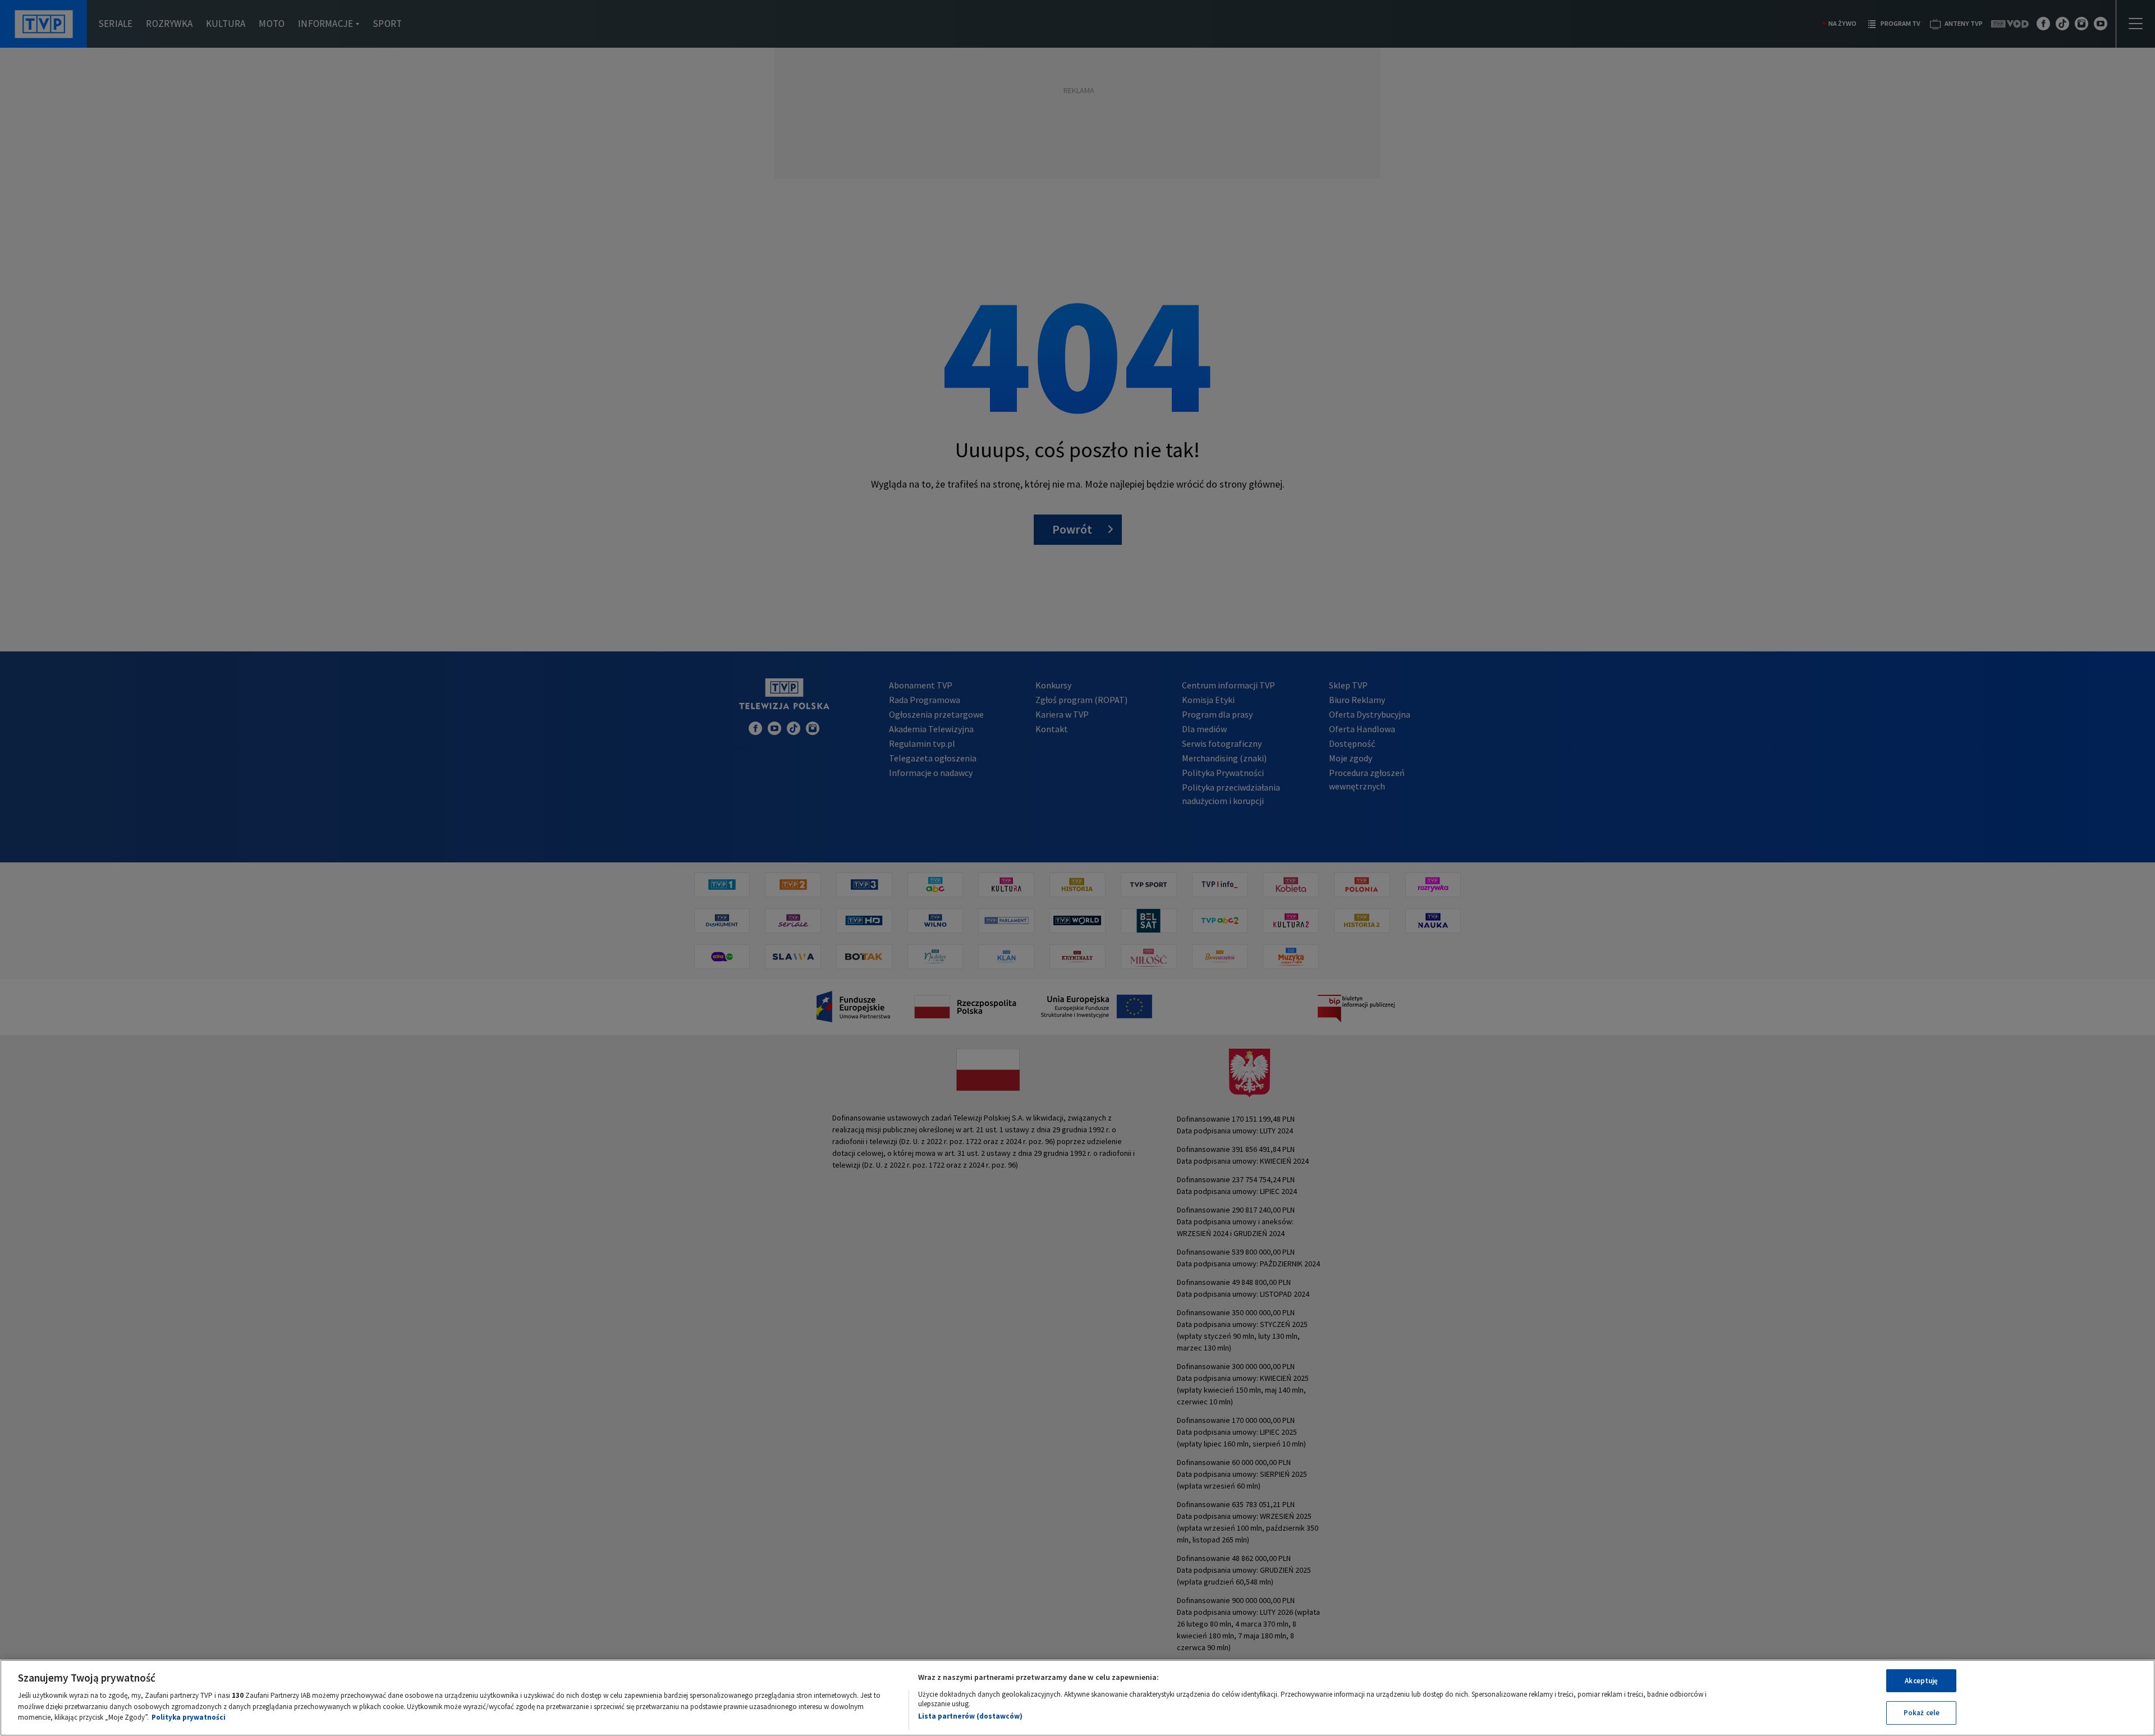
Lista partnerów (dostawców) (970, 1716)
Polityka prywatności (189, 1717)
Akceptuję (1921, 1681)
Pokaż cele (1922, 1713)
